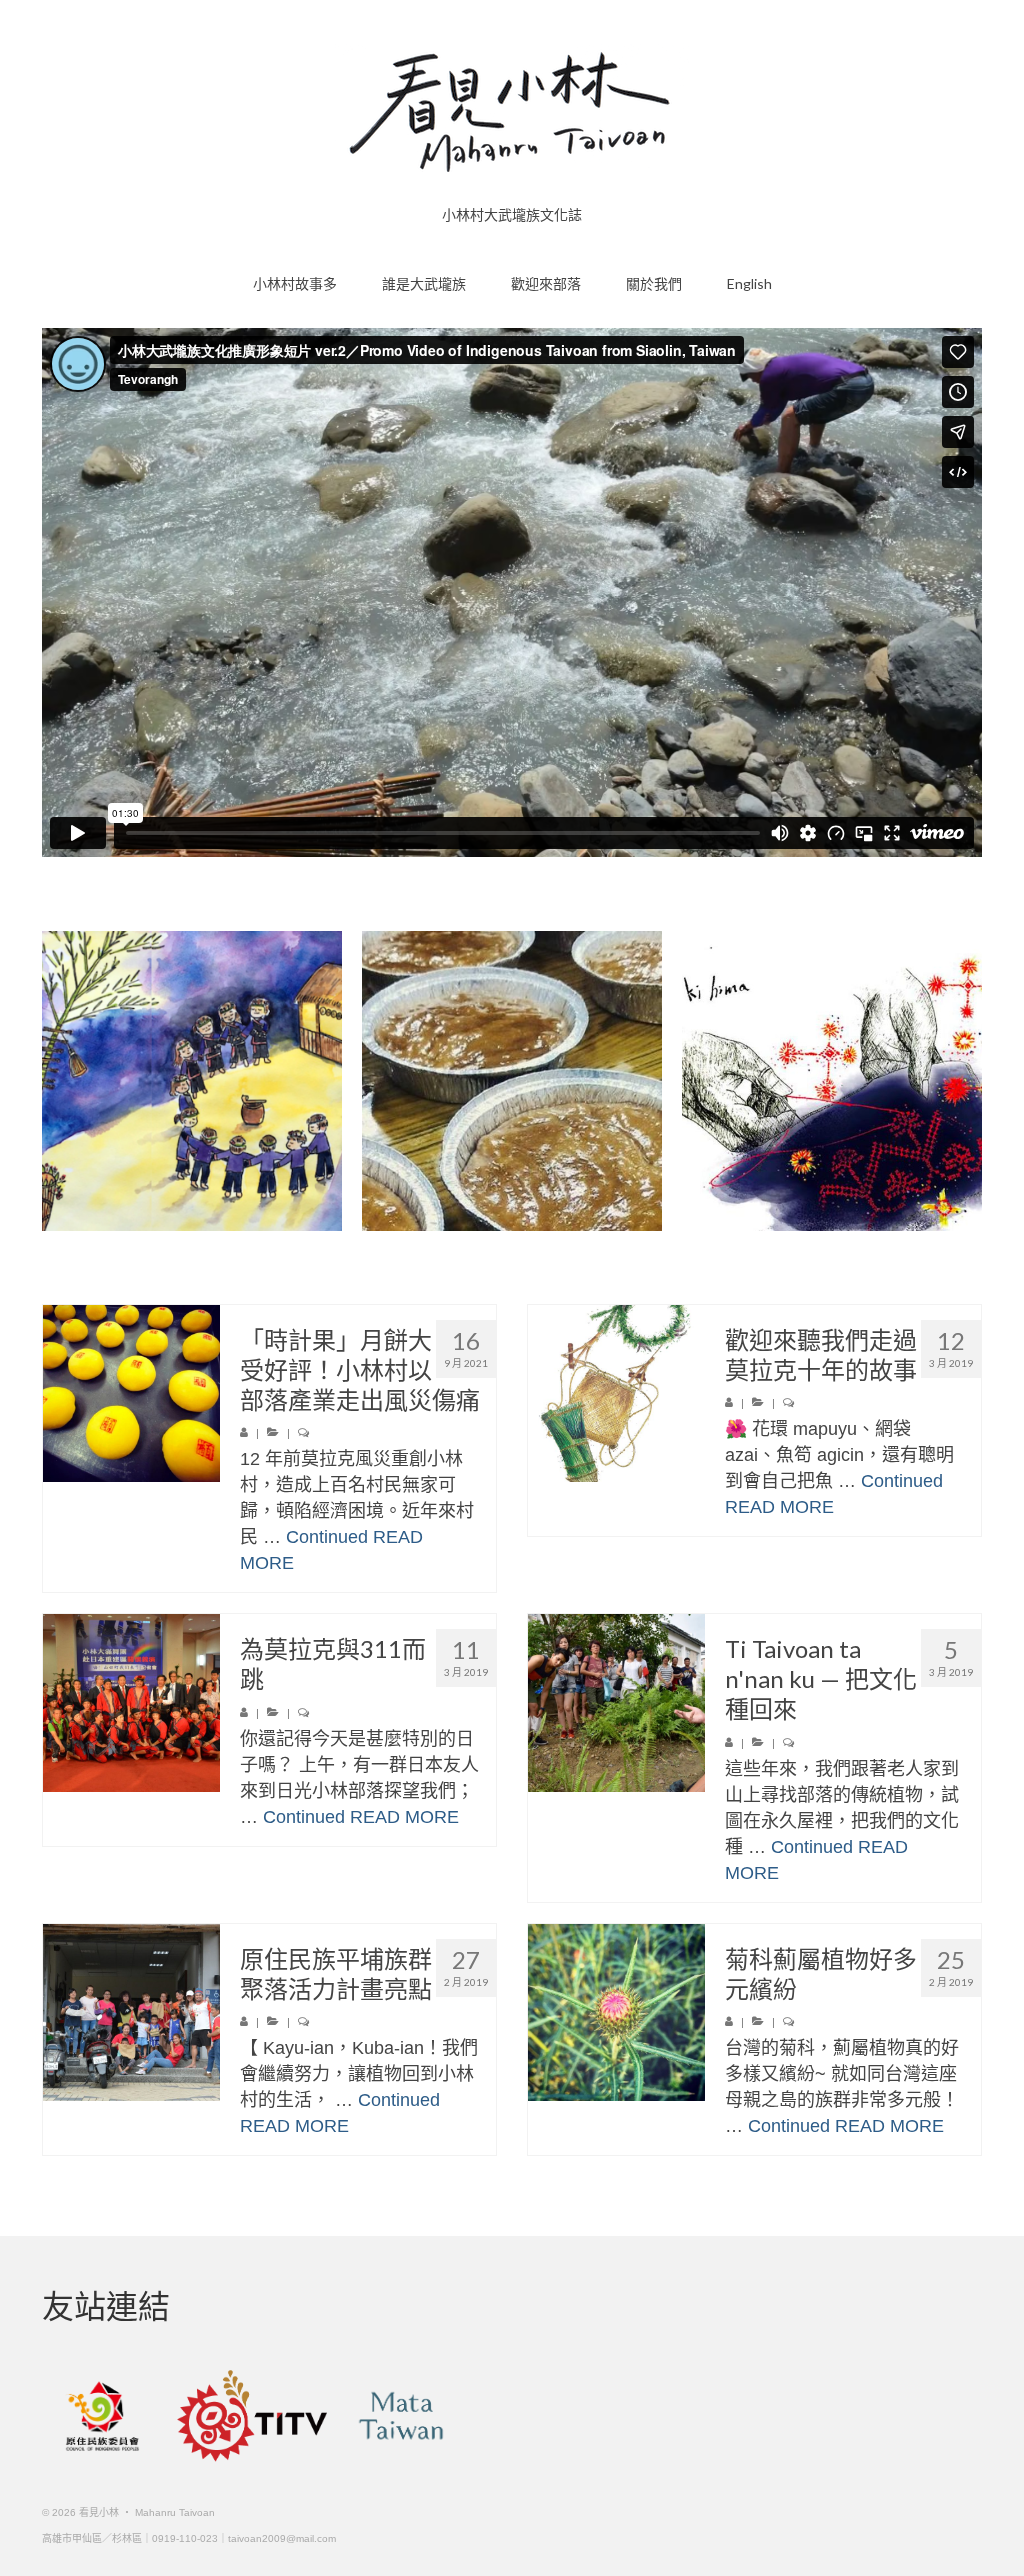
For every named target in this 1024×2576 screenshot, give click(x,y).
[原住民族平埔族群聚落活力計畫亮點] (131, 2012)
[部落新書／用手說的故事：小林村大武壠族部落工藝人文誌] (832, 1081)
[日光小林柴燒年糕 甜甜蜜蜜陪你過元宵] (512, 1081)
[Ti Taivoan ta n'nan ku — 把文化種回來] (616, 1702)
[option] (192, 1081)
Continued (327, 1537)
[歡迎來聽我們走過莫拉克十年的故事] (616, 1393)
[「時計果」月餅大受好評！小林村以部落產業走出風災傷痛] (131, 1393)
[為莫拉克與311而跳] (131, 1702)
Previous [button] (59, 1080)
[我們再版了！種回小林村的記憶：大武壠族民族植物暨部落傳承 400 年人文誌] (192, 1081)
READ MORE (779, 1507)
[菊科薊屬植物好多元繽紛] (616, 2012)
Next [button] (964, 1080)
